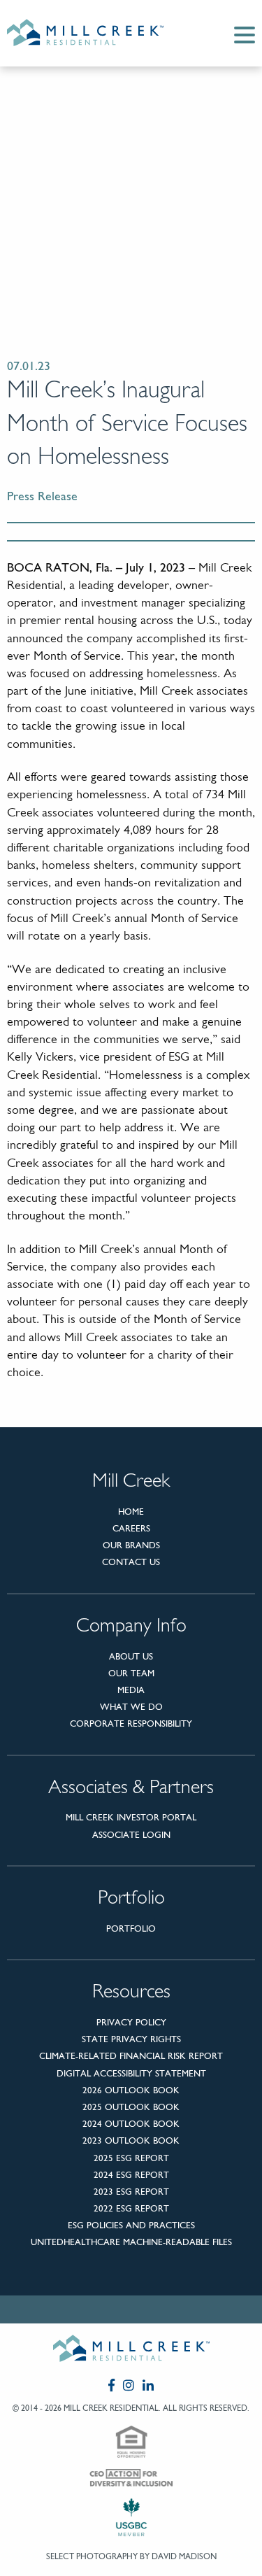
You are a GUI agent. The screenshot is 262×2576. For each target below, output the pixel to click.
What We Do (131, 1707)
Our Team (131, 1673)
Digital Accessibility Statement (131, 2073)
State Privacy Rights (131, 2039)
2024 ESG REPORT (131, 2175)
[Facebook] (111, 2385)
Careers (131, 1528)
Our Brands (131, 1545)
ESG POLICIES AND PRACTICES (131, 2225)
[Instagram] (129, 2385)
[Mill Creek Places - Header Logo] (96, 33)
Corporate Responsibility (131, 1724)
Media (131, 1690)
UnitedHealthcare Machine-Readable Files (131, 2242)
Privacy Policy (131, 2022)
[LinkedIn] (148, 2385)
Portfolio (131, 1929)
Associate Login (131, 1835)
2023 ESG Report (131, 2192)
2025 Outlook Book (131, 2107)
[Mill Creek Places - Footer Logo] (131, 2351)
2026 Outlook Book (131, 2090)
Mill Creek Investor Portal (131, 1817)
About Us (131, 1656)
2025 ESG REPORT (131, 2158)
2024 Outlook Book (131, 2124)
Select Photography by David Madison (131, 2556)
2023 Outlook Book (131, 2140)
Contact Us (131, 1562)
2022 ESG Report (131, 2208)
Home (131, 1512)
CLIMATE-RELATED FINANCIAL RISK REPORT (131, 2056)
